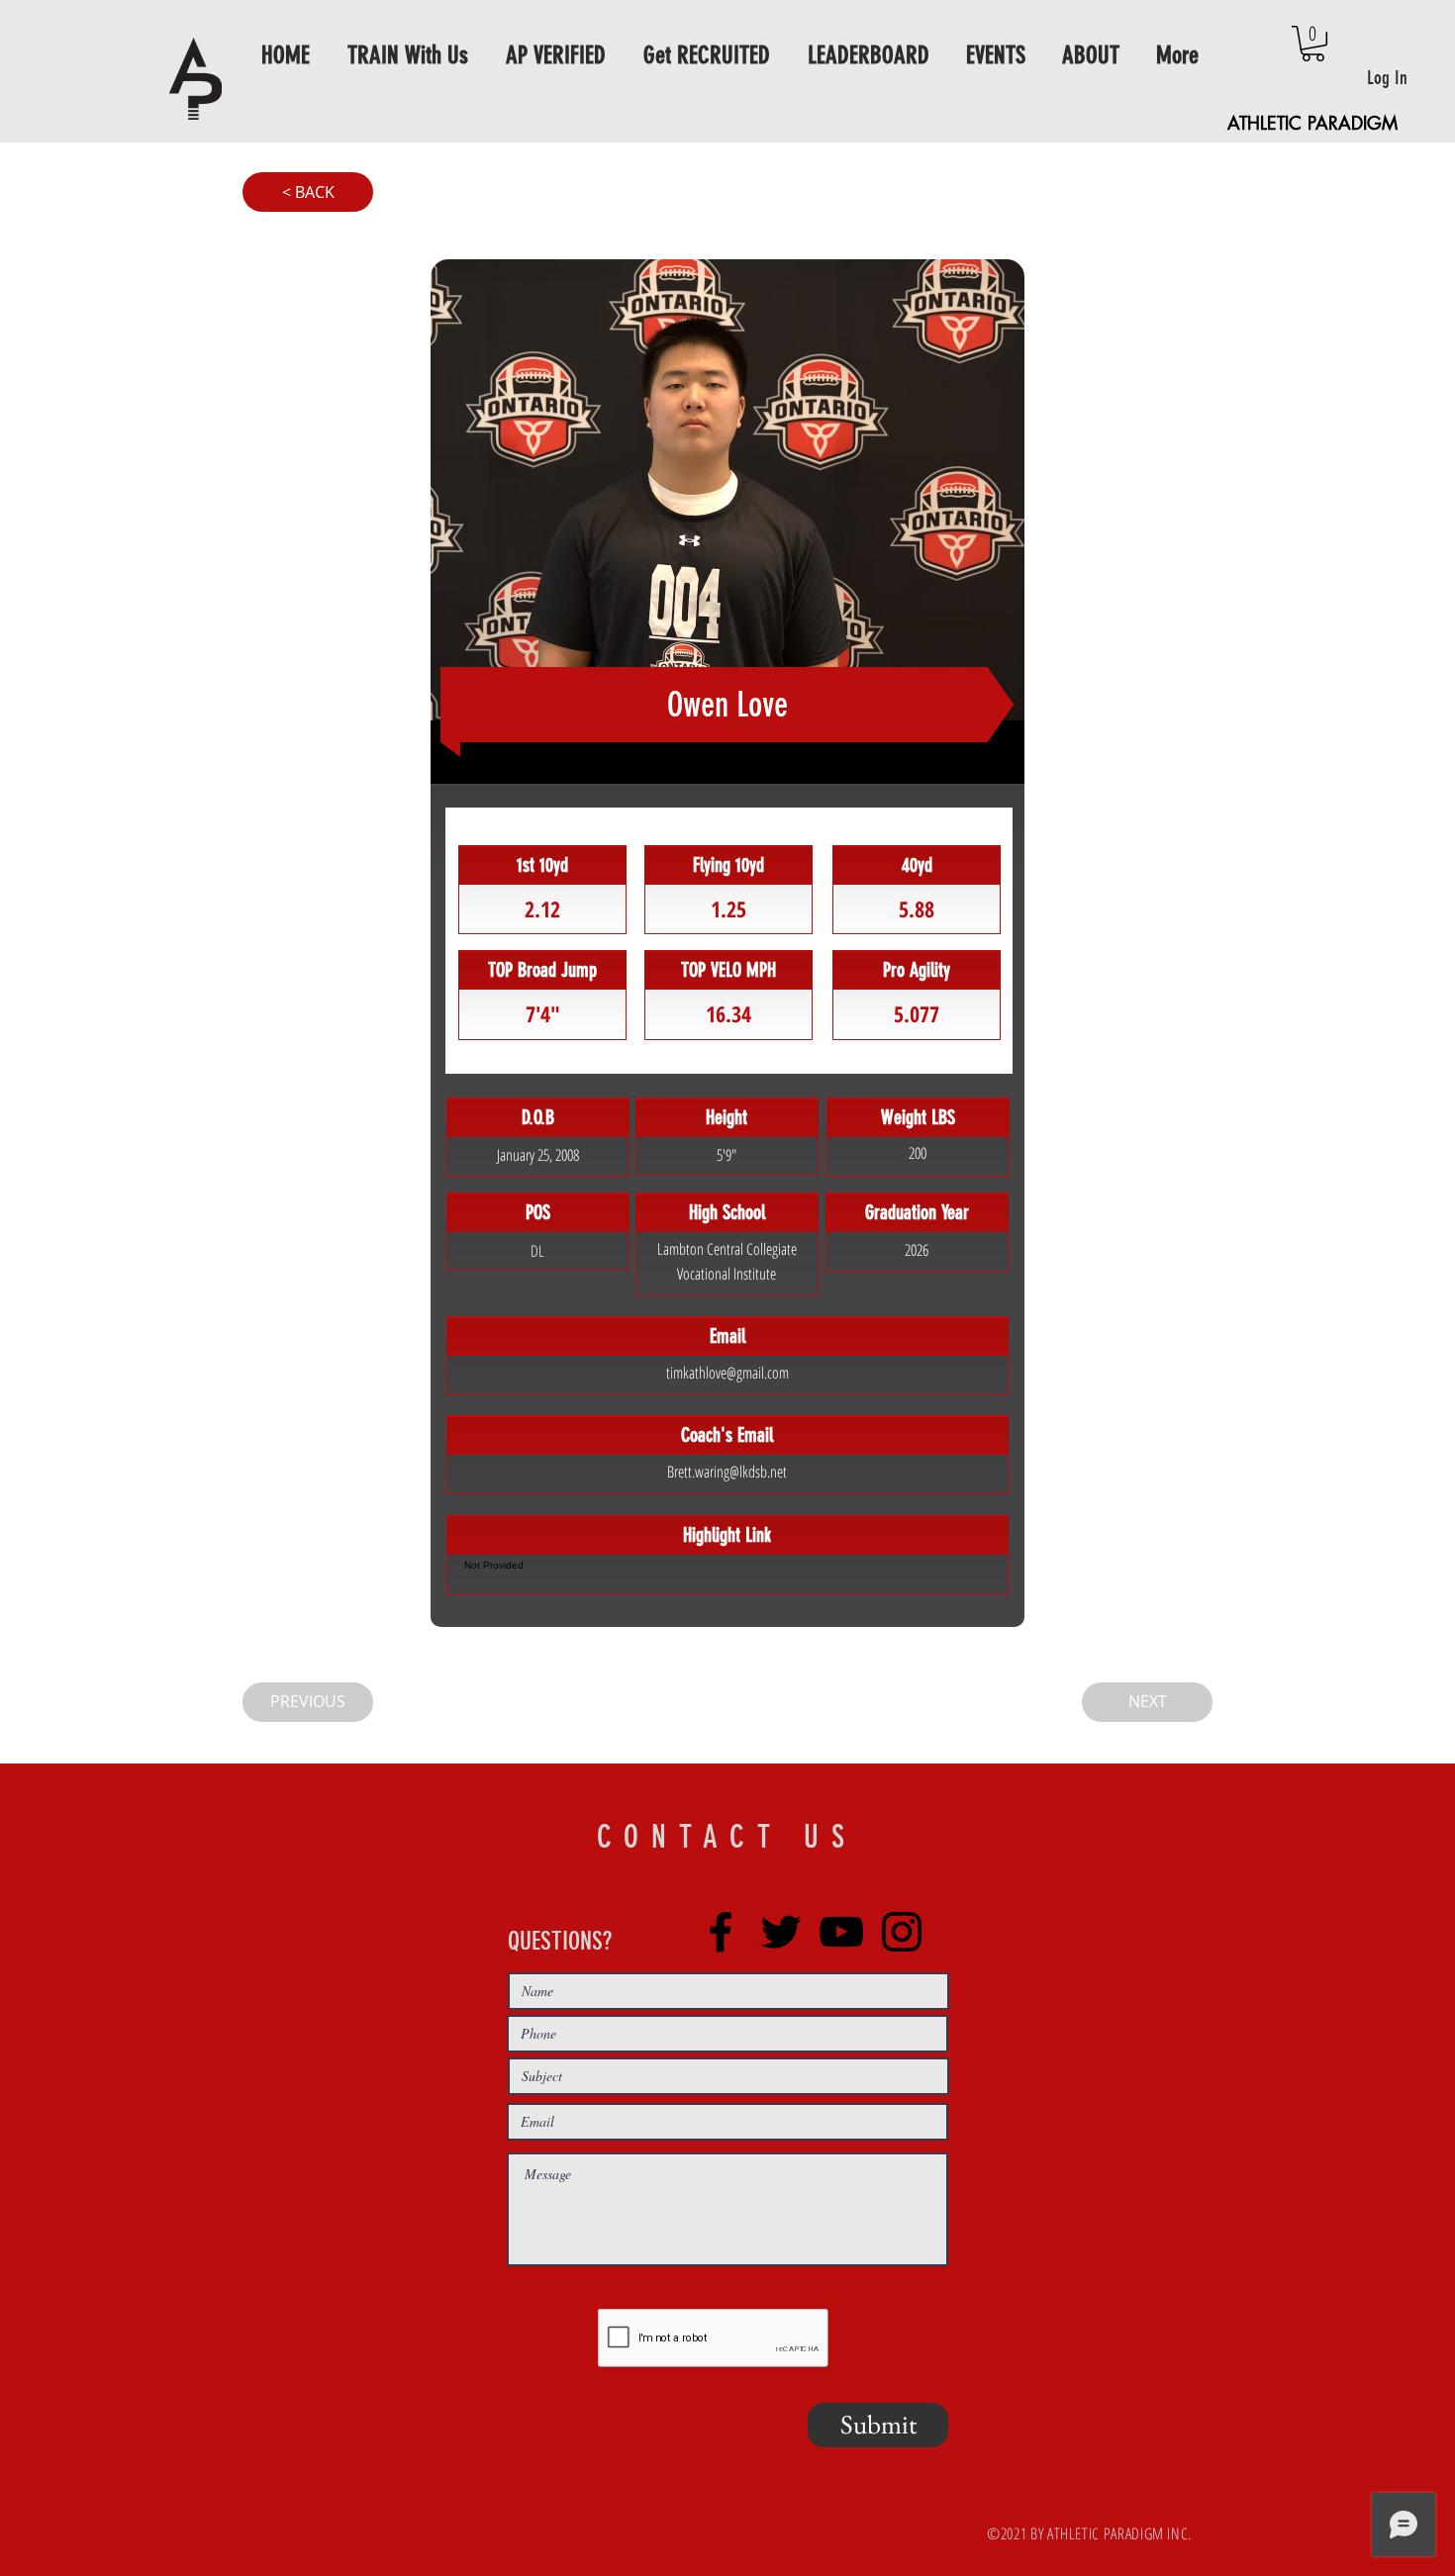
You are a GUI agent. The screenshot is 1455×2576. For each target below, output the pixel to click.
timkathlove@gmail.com (727, 1373)
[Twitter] (781, 1932)
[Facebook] (721, 1932)
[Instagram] (902, 1932)
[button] (1313, 44)
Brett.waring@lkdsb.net (727, 1472)
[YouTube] (841, 1932)
